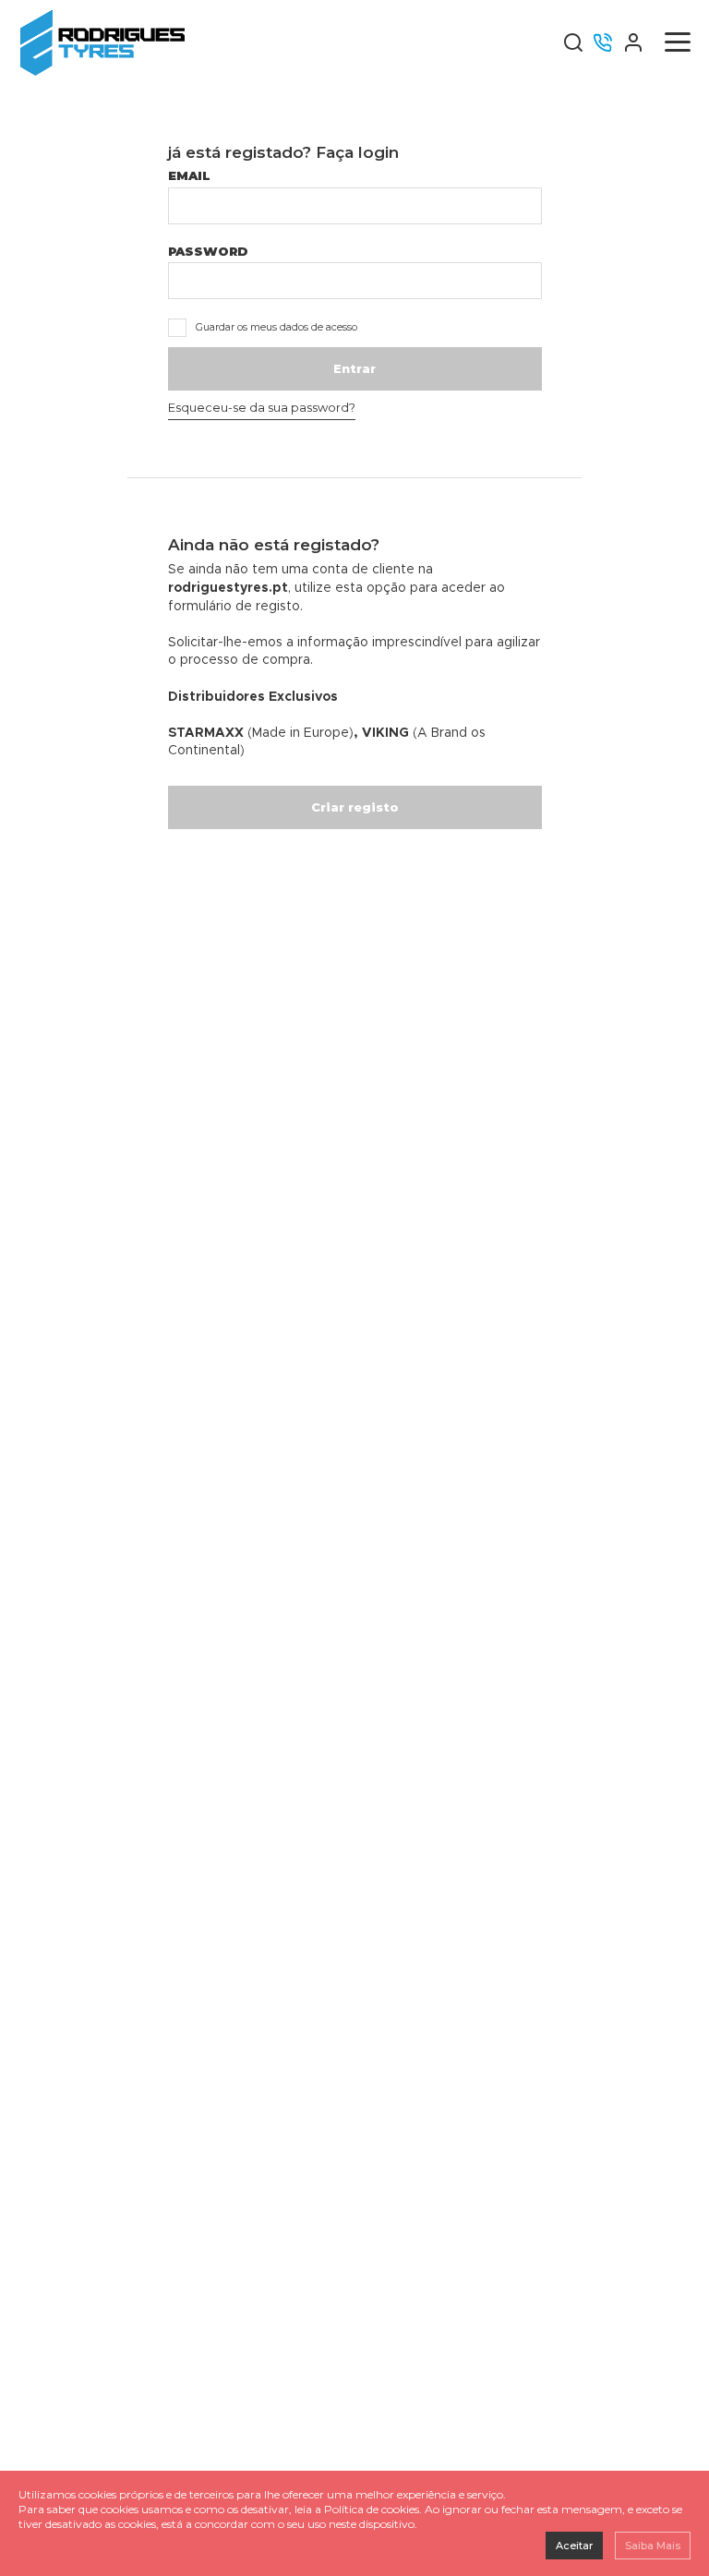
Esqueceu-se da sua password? (262, 407)
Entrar (354, 368)
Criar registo (355, 807)
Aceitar (574, 2546)
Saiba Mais (653, 2546)
